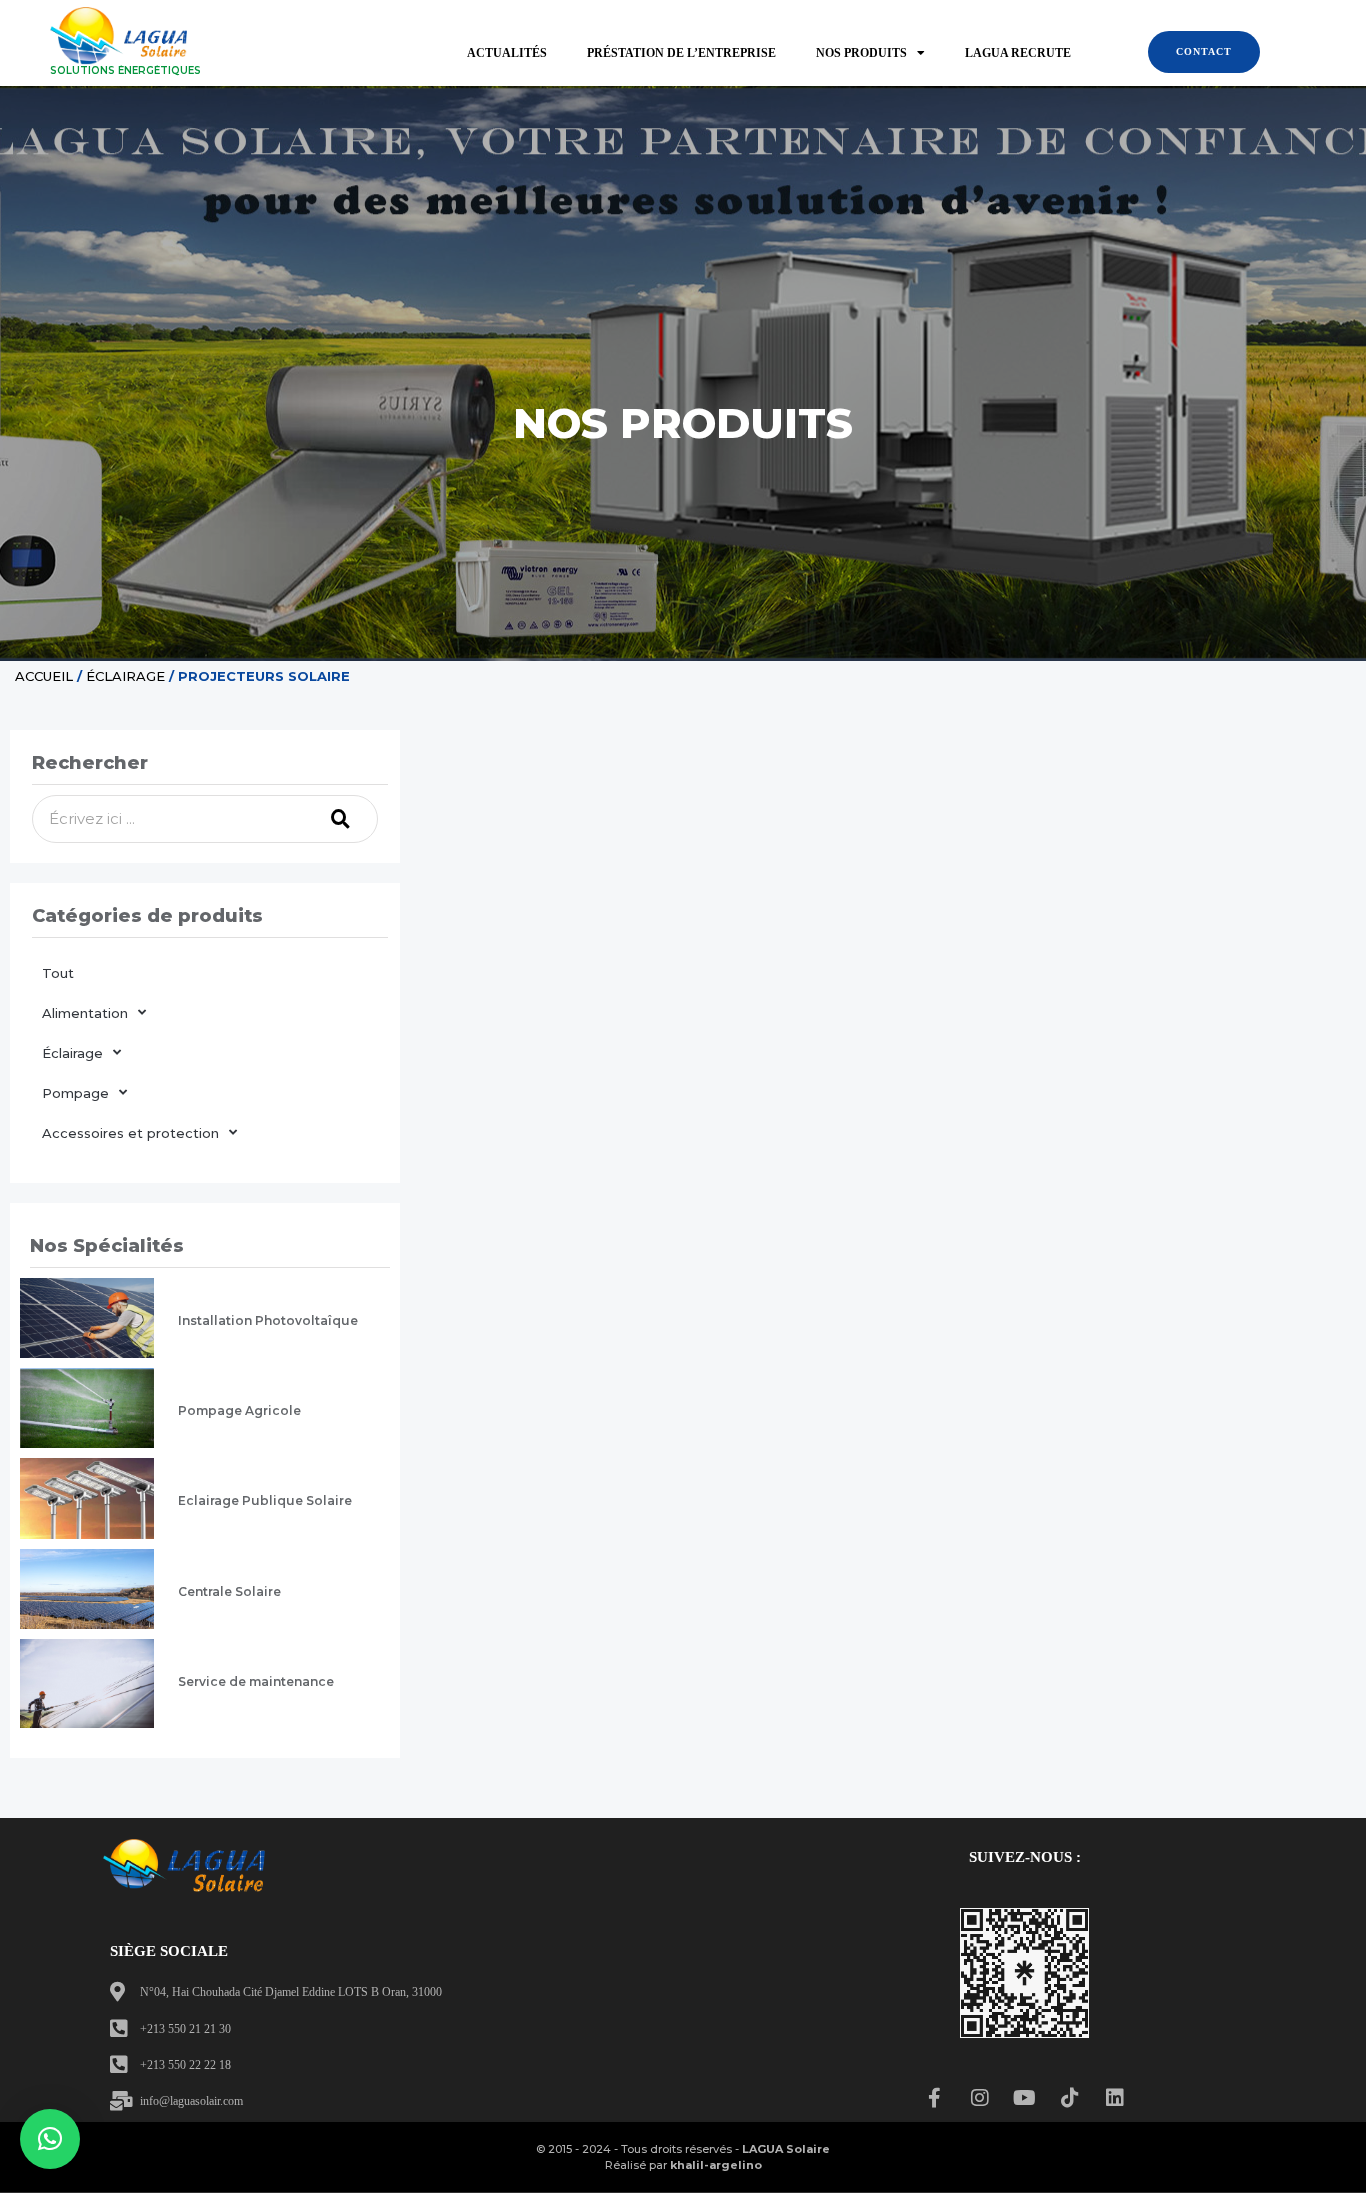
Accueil (44, 676)
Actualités (507, 53)
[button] (50, 2139)
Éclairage (125, 676)
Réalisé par (683, 2165)
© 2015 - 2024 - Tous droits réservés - (683, 2149)
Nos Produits (861, 53)
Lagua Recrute (1018, 53)
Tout (58, 973)
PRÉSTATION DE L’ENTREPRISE (681, 53)
